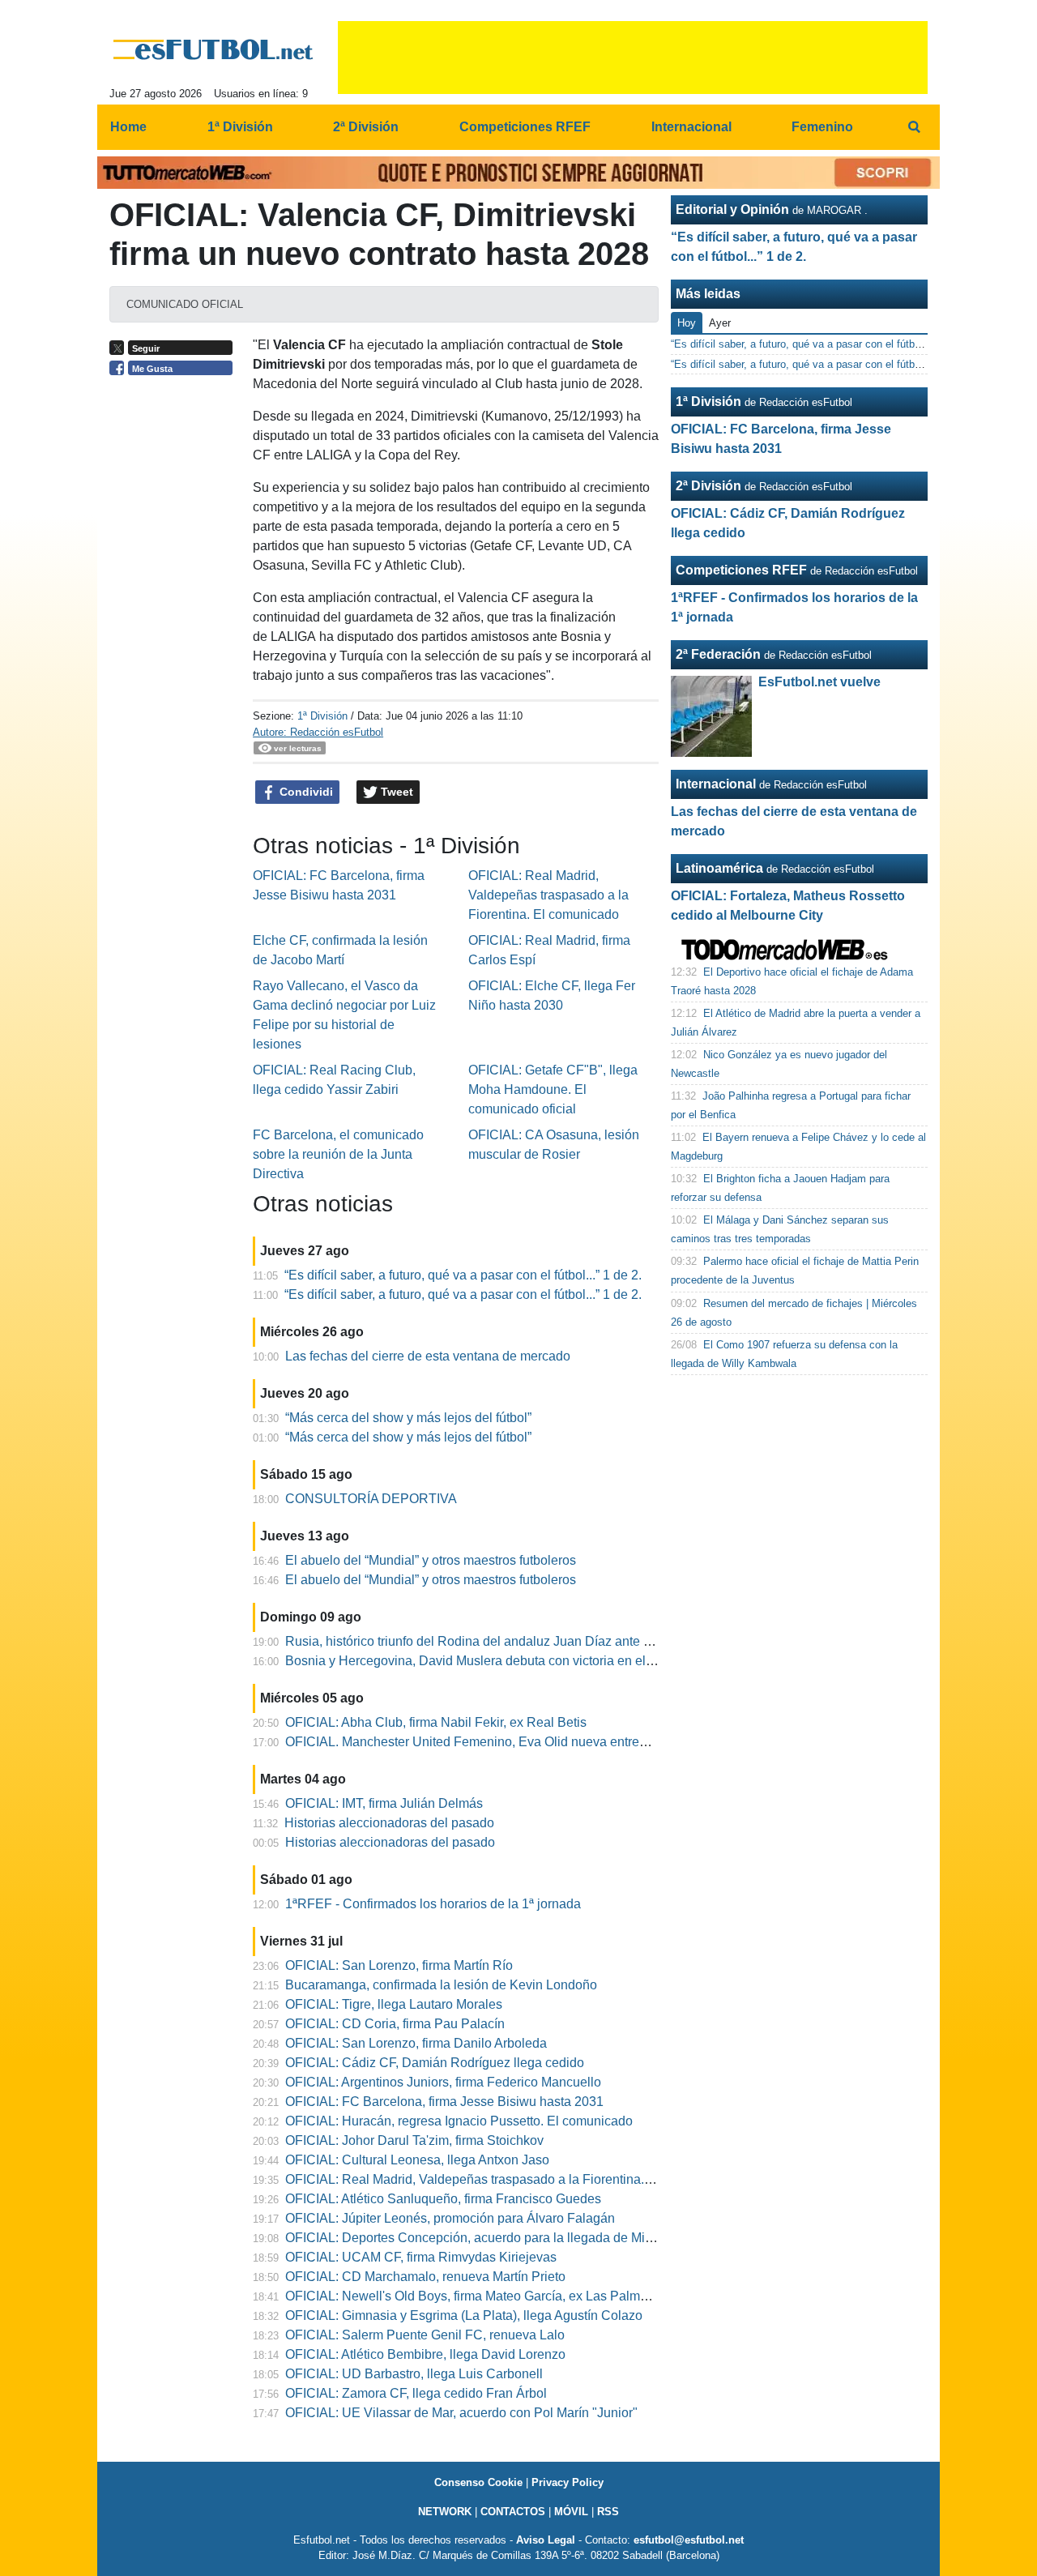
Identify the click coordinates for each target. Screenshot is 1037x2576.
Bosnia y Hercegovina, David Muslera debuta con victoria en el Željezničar (499, 1661)
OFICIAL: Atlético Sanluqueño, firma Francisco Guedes (443, 2199)
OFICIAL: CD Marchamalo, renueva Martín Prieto (425, 2277)
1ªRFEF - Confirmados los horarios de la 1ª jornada (433, 1904)
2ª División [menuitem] (366, 127)
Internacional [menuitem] (691, 127)
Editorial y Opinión (732, 209)
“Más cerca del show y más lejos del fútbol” (408, 1418)
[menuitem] (914, 127)
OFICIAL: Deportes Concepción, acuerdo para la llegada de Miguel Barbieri (502, 2238)
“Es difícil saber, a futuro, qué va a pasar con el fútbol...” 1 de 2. (463, 1275)
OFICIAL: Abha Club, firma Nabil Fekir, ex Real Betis (436, 1722)
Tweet (395, 792)
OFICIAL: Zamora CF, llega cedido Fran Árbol (416, 2393)
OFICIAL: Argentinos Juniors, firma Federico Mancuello (443, 2082)
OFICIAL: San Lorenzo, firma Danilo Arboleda (416, 2043)
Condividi (305, 792)
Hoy (687, 323)
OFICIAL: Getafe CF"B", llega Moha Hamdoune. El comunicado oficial (553, 1089)
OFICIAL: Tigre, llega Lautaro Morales (394, 2004)
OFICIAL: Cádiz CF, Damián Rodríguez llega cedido (435, 2063)
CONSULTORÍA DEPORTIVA (371, 1499)
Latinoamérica (719, 868)
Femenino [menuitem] (822, 127)
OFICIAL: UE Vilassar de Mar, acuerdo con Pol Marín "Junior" (461, 2413)
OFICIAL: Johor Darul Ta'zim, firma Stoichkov (414, 2140)
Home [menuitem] (128, 127)
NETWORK (445, 2512)
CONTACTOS (513, 2512)
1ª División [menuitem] (240, 127)
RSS (608, 2512)
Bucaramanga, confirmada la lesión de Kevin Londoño (441, 1985)
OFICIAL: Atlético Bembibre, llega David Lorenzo (425, 2354)
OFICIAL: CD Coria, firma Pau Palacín (395, 2024)
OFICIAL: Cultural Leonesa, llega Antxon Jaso (417, 2160)
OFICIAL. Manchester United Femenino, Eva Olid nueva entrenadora (482, 1742)
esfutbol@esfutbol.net (689, 2540)
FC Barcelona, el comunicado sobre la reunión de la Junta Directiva (338, 1154)
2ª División (708, 486)
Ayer (720, 323)
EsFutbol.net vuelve (819, 682)
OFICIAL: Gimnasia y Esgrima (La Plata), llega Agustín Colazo (464, 2315)
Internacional (716, 784)
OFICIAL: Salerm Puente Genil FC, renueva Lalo (425, 2335)
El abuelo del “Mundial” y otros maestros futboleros (431, 1560)
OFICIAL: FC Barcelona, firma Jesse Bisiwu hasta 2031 (444, 2102)
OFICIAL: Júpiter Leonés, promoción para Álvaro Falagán (450, 2218)
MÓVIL (571, 2512)
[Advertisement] (175, 634)
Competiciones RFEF (741, 570)
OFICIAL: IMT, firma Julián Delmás (384, 1803)
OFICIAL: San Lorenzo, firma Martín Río (399, 1965)
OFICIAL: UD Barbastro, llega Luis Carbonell (414, 2374)
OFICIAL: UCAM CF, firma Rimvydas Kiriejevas (421, 2257)
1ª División (322, 716)
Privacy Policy (568, 2482)
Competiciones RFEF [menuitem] (525, 127)
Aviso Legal (546, 2540)
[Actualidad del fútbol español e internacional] (213, 49)
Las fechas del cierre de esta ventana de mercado (428, 1356)
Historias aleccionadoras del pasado (389, 1823)
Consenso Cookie (478, 2482)
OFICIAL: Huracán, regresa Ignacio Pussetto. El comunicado (459, 2121)
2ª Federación (718, 654)
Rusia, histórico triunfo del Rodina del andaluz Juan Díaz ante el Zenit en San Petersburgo (545, 1641)
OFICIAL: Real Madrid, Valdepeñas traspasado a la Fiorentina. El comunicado (548, 895)
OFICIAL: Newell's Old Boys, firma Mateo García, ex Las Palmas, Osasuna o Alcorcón (531, 2296)
